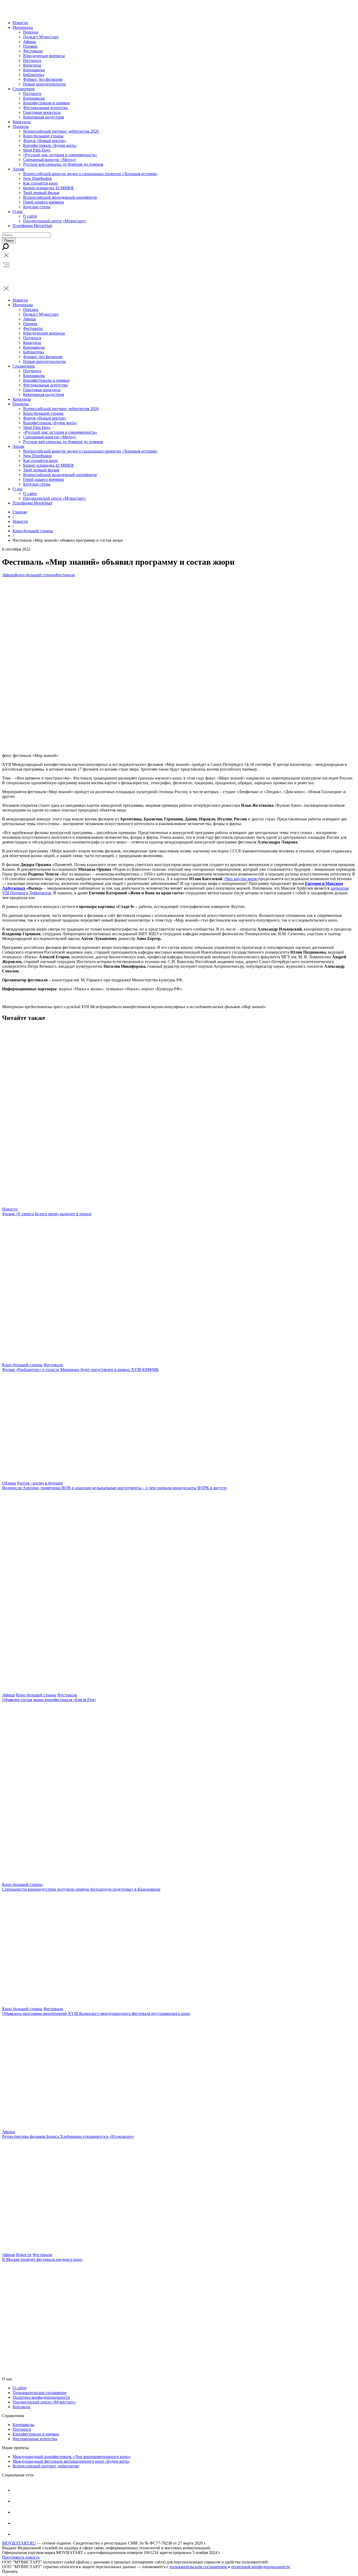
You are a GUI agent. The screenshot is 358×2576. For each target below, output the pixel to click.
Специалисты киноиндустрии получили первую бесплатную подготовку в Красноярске (81, 1889)
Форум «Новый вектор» (45, 141)
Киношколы (34, 70)
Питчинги (32, 60)
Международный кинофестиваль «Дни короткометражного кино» (72, 2457)
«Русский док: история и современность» (60, 155)
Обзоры (9, 1483)
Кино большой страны (43, 136)
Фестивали (33, 51)
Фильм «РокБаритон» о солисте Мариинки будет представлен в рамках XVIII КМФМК (80, 1370)
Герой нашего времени (44, 202)
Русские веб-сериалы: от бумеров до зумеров (63, 164)
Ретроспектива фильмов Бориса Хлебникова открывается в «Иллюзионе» (68, 2136)
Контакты (21, 2407)
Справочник (24, 89)
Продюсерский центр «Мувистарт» (55, 221)
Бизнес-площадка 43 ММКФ (48, 188)
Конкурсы (32, 65)
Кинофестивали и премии (46, 103)
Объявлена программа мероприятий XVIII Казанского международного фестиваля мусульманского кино (96, 2013)
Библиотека (34, 75)
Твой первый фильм (41, 193)
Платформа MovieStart (32, 226)
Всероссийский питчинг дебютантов (46, 2466)
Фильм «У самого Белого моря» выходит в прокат (47, 1214)
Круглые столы (37, 207)
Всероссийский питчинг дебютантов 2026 (61, 131)
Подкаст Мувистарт (41, 37)
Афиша (29, 42)
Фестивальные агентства (45, 108)
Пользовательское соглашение (40, 2393)
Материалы (23, 27)
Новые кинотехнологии (45, 84)
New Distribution (37, 178)
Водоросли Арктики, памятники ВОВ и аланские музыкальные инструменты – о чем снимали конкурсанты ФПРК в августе (114, 1488)
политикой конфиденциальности (261, 2567)
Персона (31, 32)
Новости (20, 23)
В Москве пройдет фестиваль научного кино (42, 2259)
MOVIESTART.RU (19, 2543)
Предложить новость (21, 2557)
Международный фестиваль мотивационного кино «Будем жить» (71, 2461)
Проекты (21, 127)
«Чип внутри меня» (241, 879)
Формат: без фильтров (43, 79)
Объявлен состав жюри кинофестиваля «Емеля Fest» (49, 1700)
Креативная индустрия (44, 117)
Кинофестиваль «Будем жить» (50, 145)
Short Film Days (37, 150)
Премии (30, 46)
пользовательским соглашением (199, 2567)
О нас (18, 211)
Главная (20, 512)
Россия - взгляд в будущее (40, 1483)
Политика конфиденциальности (41, 2397)
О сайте (30, 216)
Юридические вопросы (44, 56)
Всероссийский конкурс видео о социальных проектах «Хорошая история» (90, 174)
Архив (18, 169)
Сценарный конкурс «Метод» (50, 160)
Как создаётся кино (40, 183)
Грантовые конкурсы (42, 112)
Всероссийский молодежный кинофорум (60, 197)
